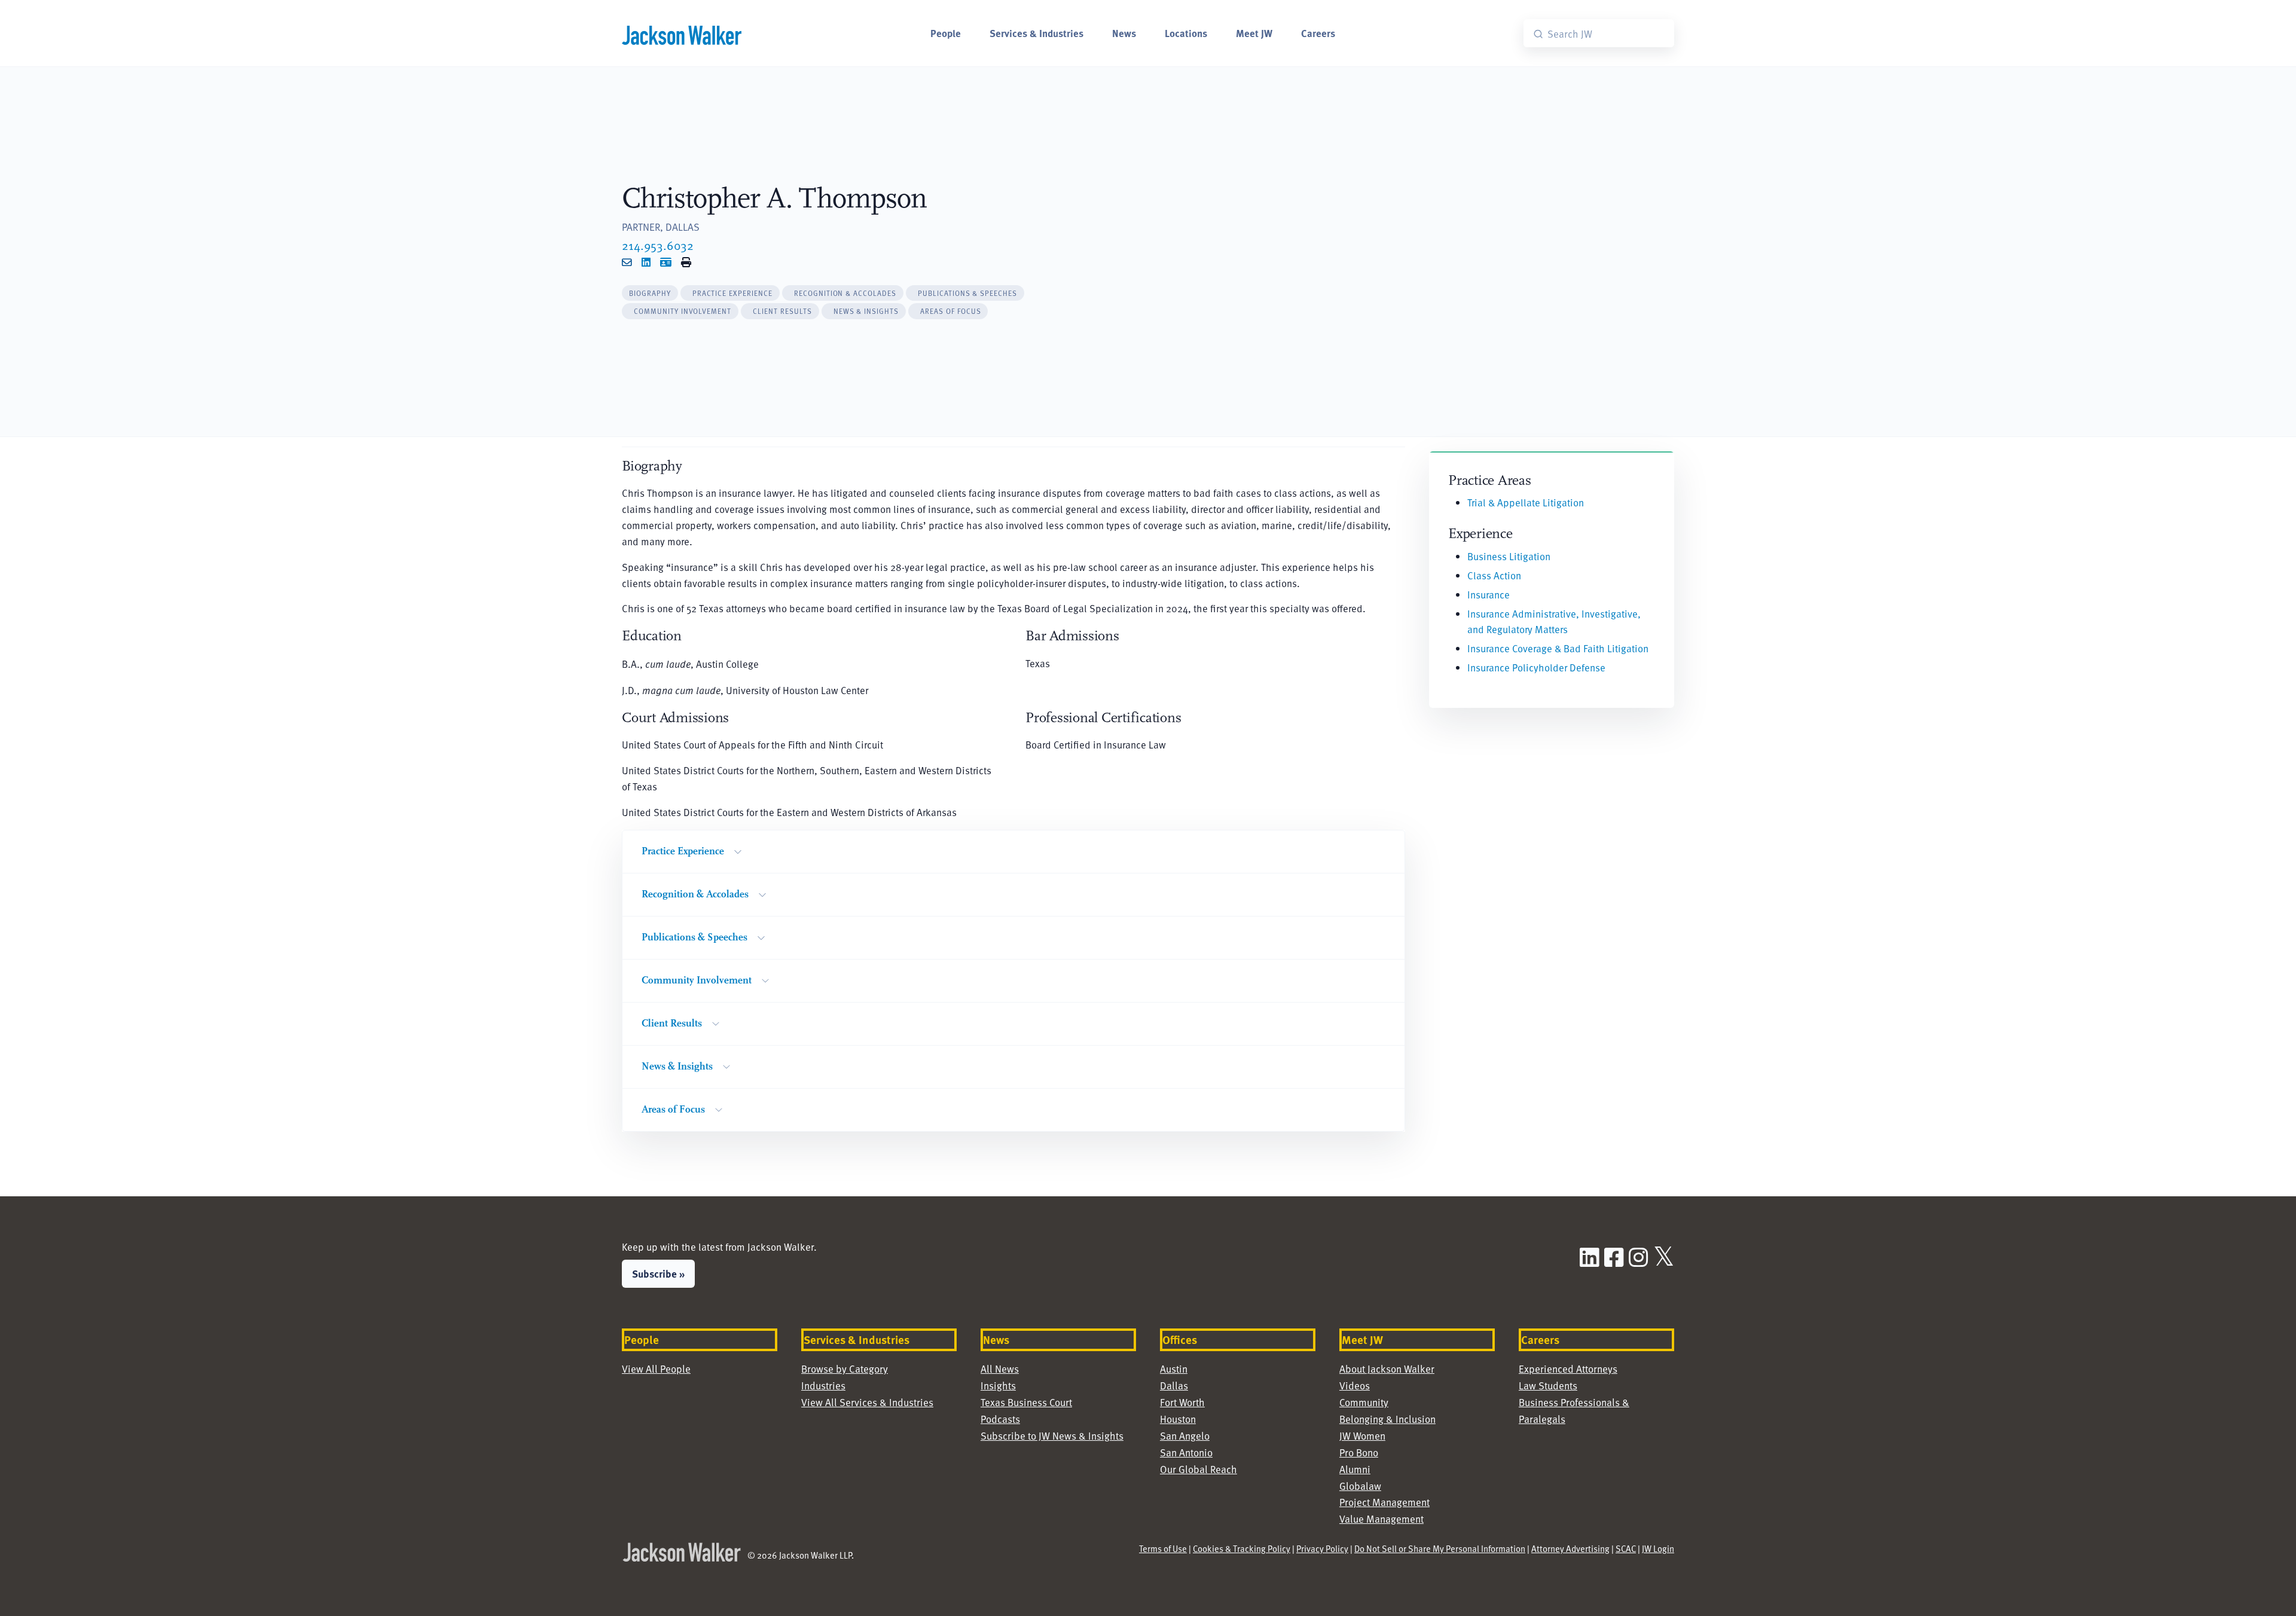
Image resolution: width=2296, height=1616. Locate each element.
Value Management (1381, 1519)
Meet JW (1254, 33)
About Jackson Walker (1387, 1369)
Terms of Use (1163, 1548)
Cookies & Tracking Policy (1242, 1548)
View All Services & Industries (867, 1402)
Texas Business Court (1026, 1402)
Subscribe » (658, 1273)
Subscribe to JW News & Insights (1052, 1436)
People (946, 33)
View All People (656, 1369)
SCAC (1626, 1548)
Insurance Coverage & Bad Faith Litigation (1558, 648)
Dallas (1174, 1386)
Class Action (1494, 575)
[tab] (650, 293)
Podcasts (1000, 1419)
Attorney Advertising (1570, 1548)
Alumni (1355, 1469)
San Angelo (1185, 1436)
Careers (1318, 33)
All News (1000, 1369)
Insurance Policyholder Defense (1536, 668)
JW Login (1658, 1548)
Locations (1186, 33)
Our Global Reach (1199, 1469)
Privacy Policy (1322, 1548)
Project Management (1384, 1502)
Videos (1355, 1386)
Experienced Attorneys (1568, 1369)
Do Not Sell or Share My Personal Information (1440, 1548)
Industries (823, 1386)
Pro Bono (1359, 1452)
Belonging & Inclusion (1387, 1419)
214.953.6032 (658, 245)
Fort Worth (1182, 1402)
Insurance (1489, 595)
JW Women (1362, 1436)
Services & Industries (1036, 33)
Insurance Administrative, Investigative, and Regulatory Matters (1554, 622)
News (1124, 33)
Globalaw (1360, 1486)
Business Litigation (1509, 556)
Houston (1178, 1419)
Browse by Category (845, 1369)
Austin (1174, 1369)
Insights (998, 1386)
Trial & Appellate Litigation (1526, 502)
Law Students (1548, 1386)
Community (1364, 1402)
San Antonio (1186, 1452)
